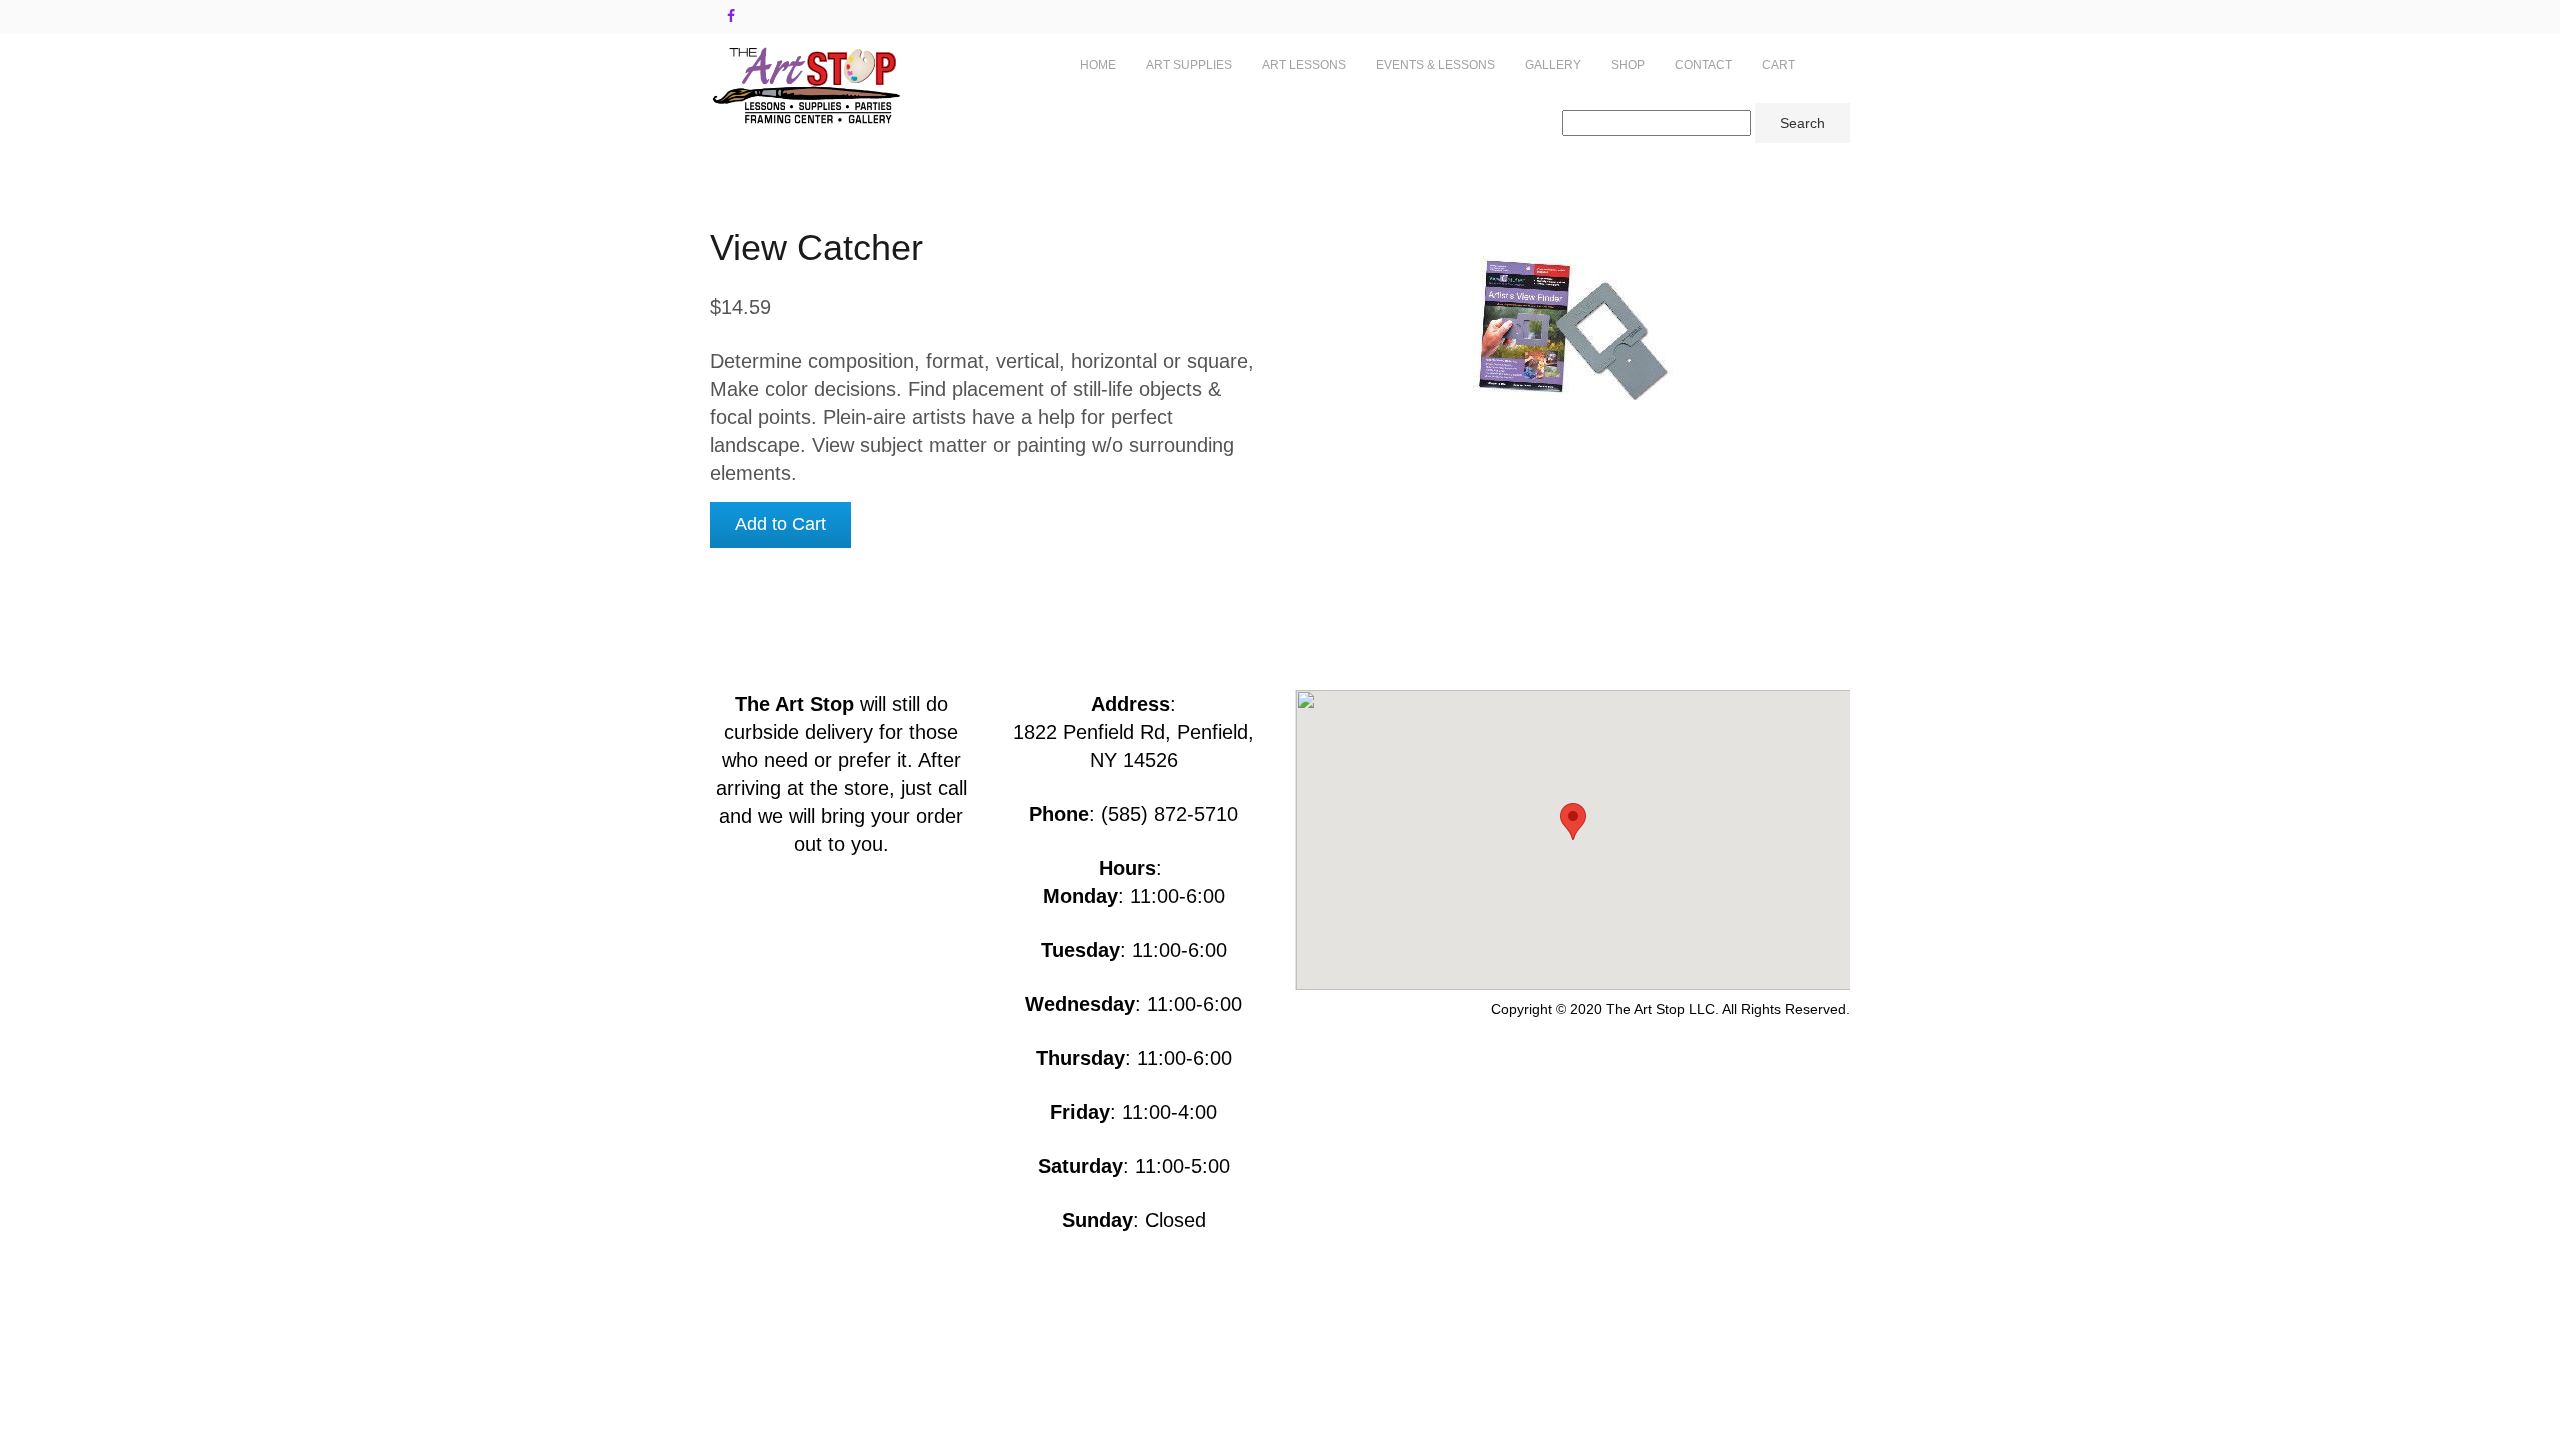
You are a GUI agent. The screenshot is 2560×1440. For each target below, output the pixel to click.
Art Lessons (1304, 65)
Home (1098, 65)
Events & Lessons (1435, 65)
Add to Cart (780, 524)
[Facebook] (731, 16)
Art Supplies (1189, 65)
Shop (1628, 65)
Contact (1703, 65)
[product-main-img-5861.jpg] (1572, 328)
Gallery (1553, 65)
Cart (1778, 65)
